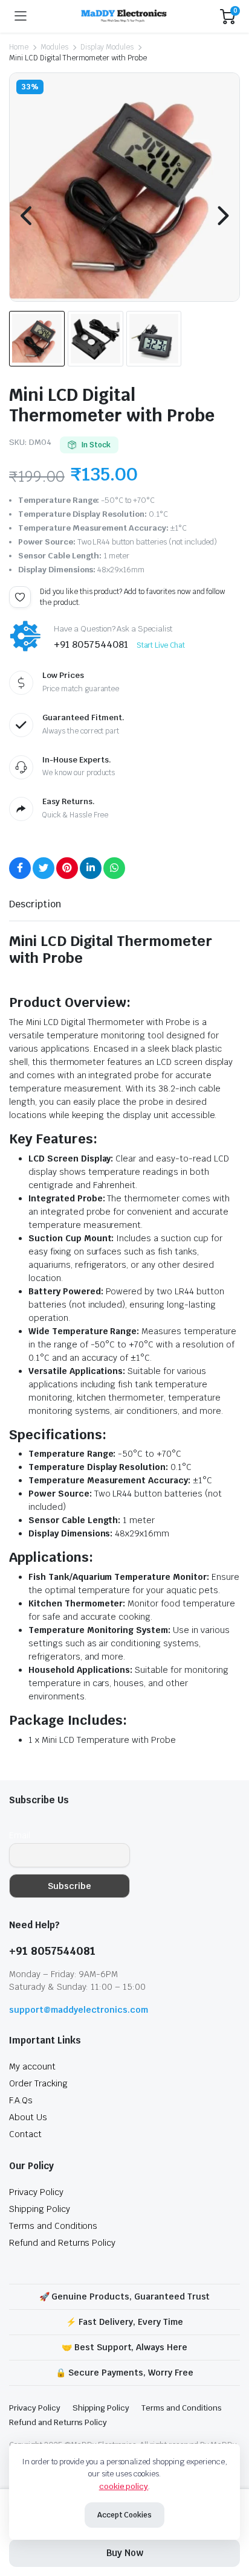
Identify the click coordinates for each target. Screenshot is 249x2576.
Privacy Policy (36, 2192)
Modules (54, 47)
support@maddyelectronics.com (79, 2010)
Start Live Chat (161, 645)
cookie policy (124, 2486)
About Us (28, 2117)
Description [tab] (35, 904)
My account (32, 2066)
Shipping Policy (40, 2209)
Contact (25, 2134)
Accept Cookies (125, 2515)
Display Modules (107, 47)
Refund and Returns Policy (62, 2243)
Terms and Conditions (53, 2226)
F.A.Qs (21, 2100)
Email (20, 1835)
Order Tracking (38, 2083)
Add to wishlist (20, 597)
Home (19, 47)
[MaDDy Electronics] (123, 17)
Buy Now (125, 2553)
